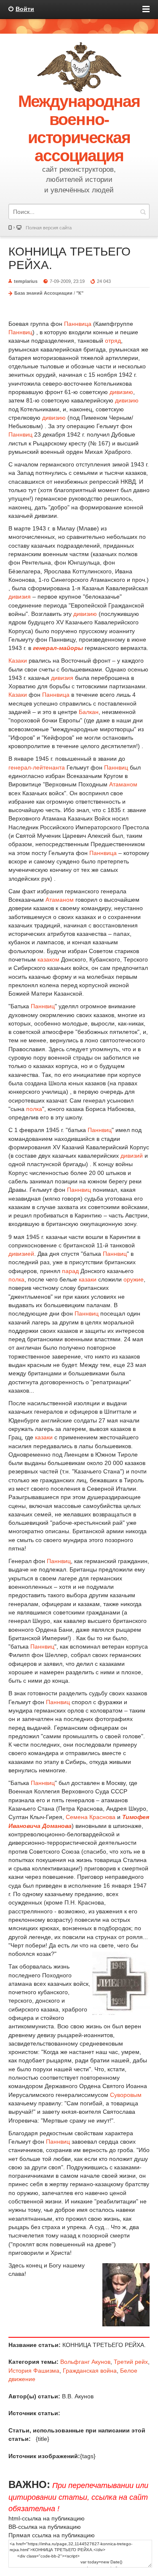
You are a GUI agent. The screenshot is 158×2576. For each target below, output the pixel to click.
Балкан (89, 712)
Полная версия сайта (49, 228)
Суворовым (126, 2095)
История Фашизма (34, 2371)
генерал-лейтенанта (37, 767)
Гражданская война (90, 2371)
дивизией (21, 1254)
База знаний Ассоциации (43, 293)
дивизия (20, 597)
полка (34, 1109)
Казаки (18, 661)
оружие (134, 1279)
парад (70, 1271)
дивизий (132, 1156)
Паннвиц (20, 332)
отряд (113, 341)
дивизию (121, 392)
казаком (48, 959)
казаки (88, 1279)
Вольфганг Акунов (85, 2362)
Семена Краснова (91, 1817)
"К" (80, 293)
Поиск (143, 212)
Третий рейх (131, 2362)
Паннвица (78, 324)
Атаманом (123, 784)
